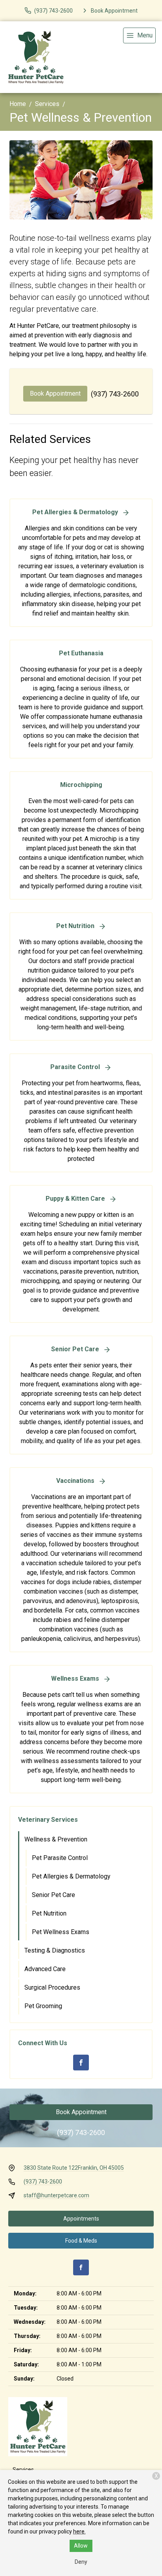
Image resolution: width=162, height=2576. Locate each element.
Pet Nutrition (49, 1913)
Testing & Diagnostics (55, 1950)
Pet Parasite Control (60, 1858)
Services (47, 104)
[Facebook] (81, 2063)
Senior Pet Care (53, 1895)
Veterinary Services (48, 1820)
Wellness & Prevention (56, 1839)
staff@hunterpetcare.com (56, 2195)
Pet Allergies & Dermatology (71, 1876)
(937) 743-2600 (115, 394)
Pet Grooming (43, 2006)
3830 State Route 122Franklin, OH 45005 (74, 2168)
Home (18, 104)
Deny (81, 2562)
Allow (81, 2546)
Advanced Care (45, 1969)
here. (79, 2531)
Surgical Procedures (52, 1987)
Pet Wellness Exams (61, 1932)
